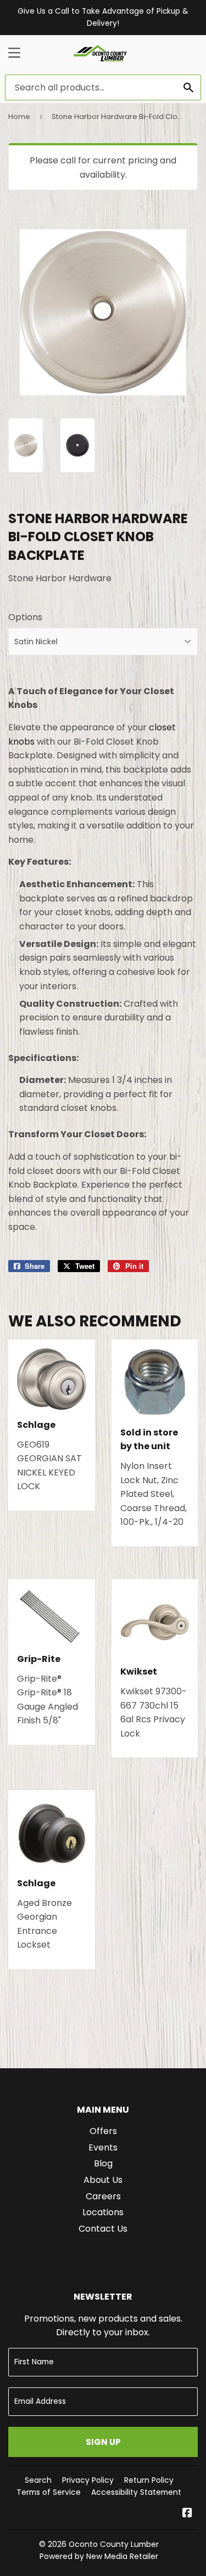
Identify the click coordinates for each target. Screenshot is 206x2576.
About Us (103, 2180)
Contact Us (103, 2229)
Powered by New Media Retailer (99, 2556)
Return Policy (149, 2480)
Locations (103, 2212)
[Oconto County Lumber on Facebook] (187, 2514)
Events (103, 2147)
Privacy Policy (88, 2480)
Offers (103, 2131)
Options (25, 617)
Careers (103, 2196)
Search (38, 2480)
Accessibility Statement (136, 2492)
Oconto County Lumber (114, 2544)
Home (19, 117)
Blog (103, 2163)
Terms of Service (49, 2492)
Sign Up (103, 2442)
